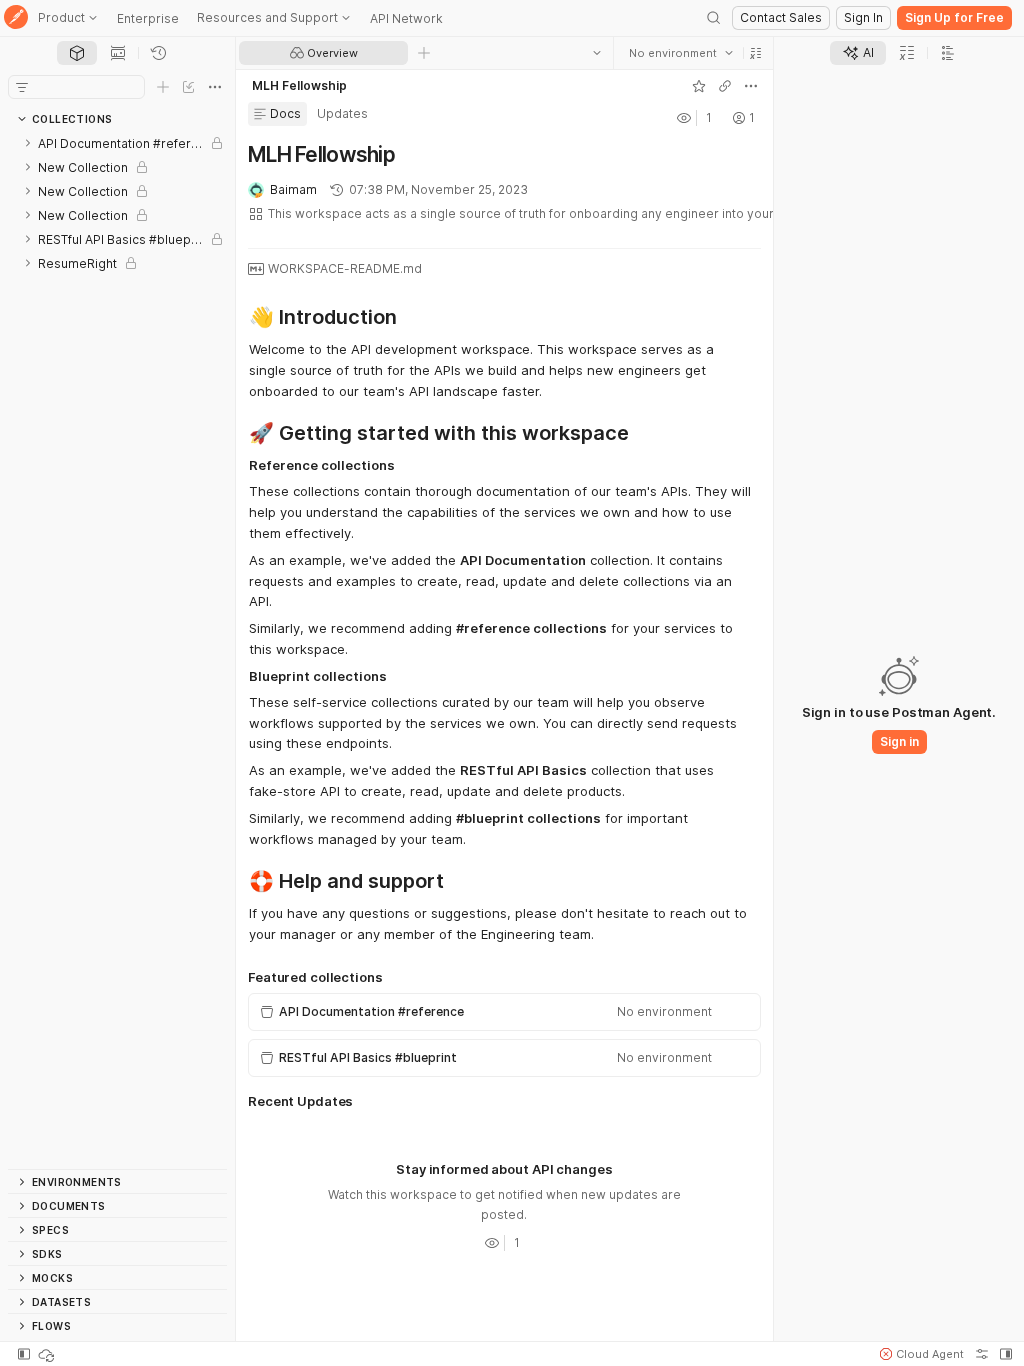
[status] (48, 1354)
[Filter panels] (22, 87)
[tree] (117, 650)
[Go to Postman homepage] (16, 18)
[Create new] (163, 87)
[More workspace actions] (751, 86)
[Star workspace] (699, 86)
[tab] (77, 53)
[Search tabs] (597, 53)
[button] (756, 53)
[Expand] (28, 143)
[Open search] (714, 18)
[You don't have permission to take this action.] (424, 53)
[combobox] (681, 53)
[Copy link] (725, 86)
